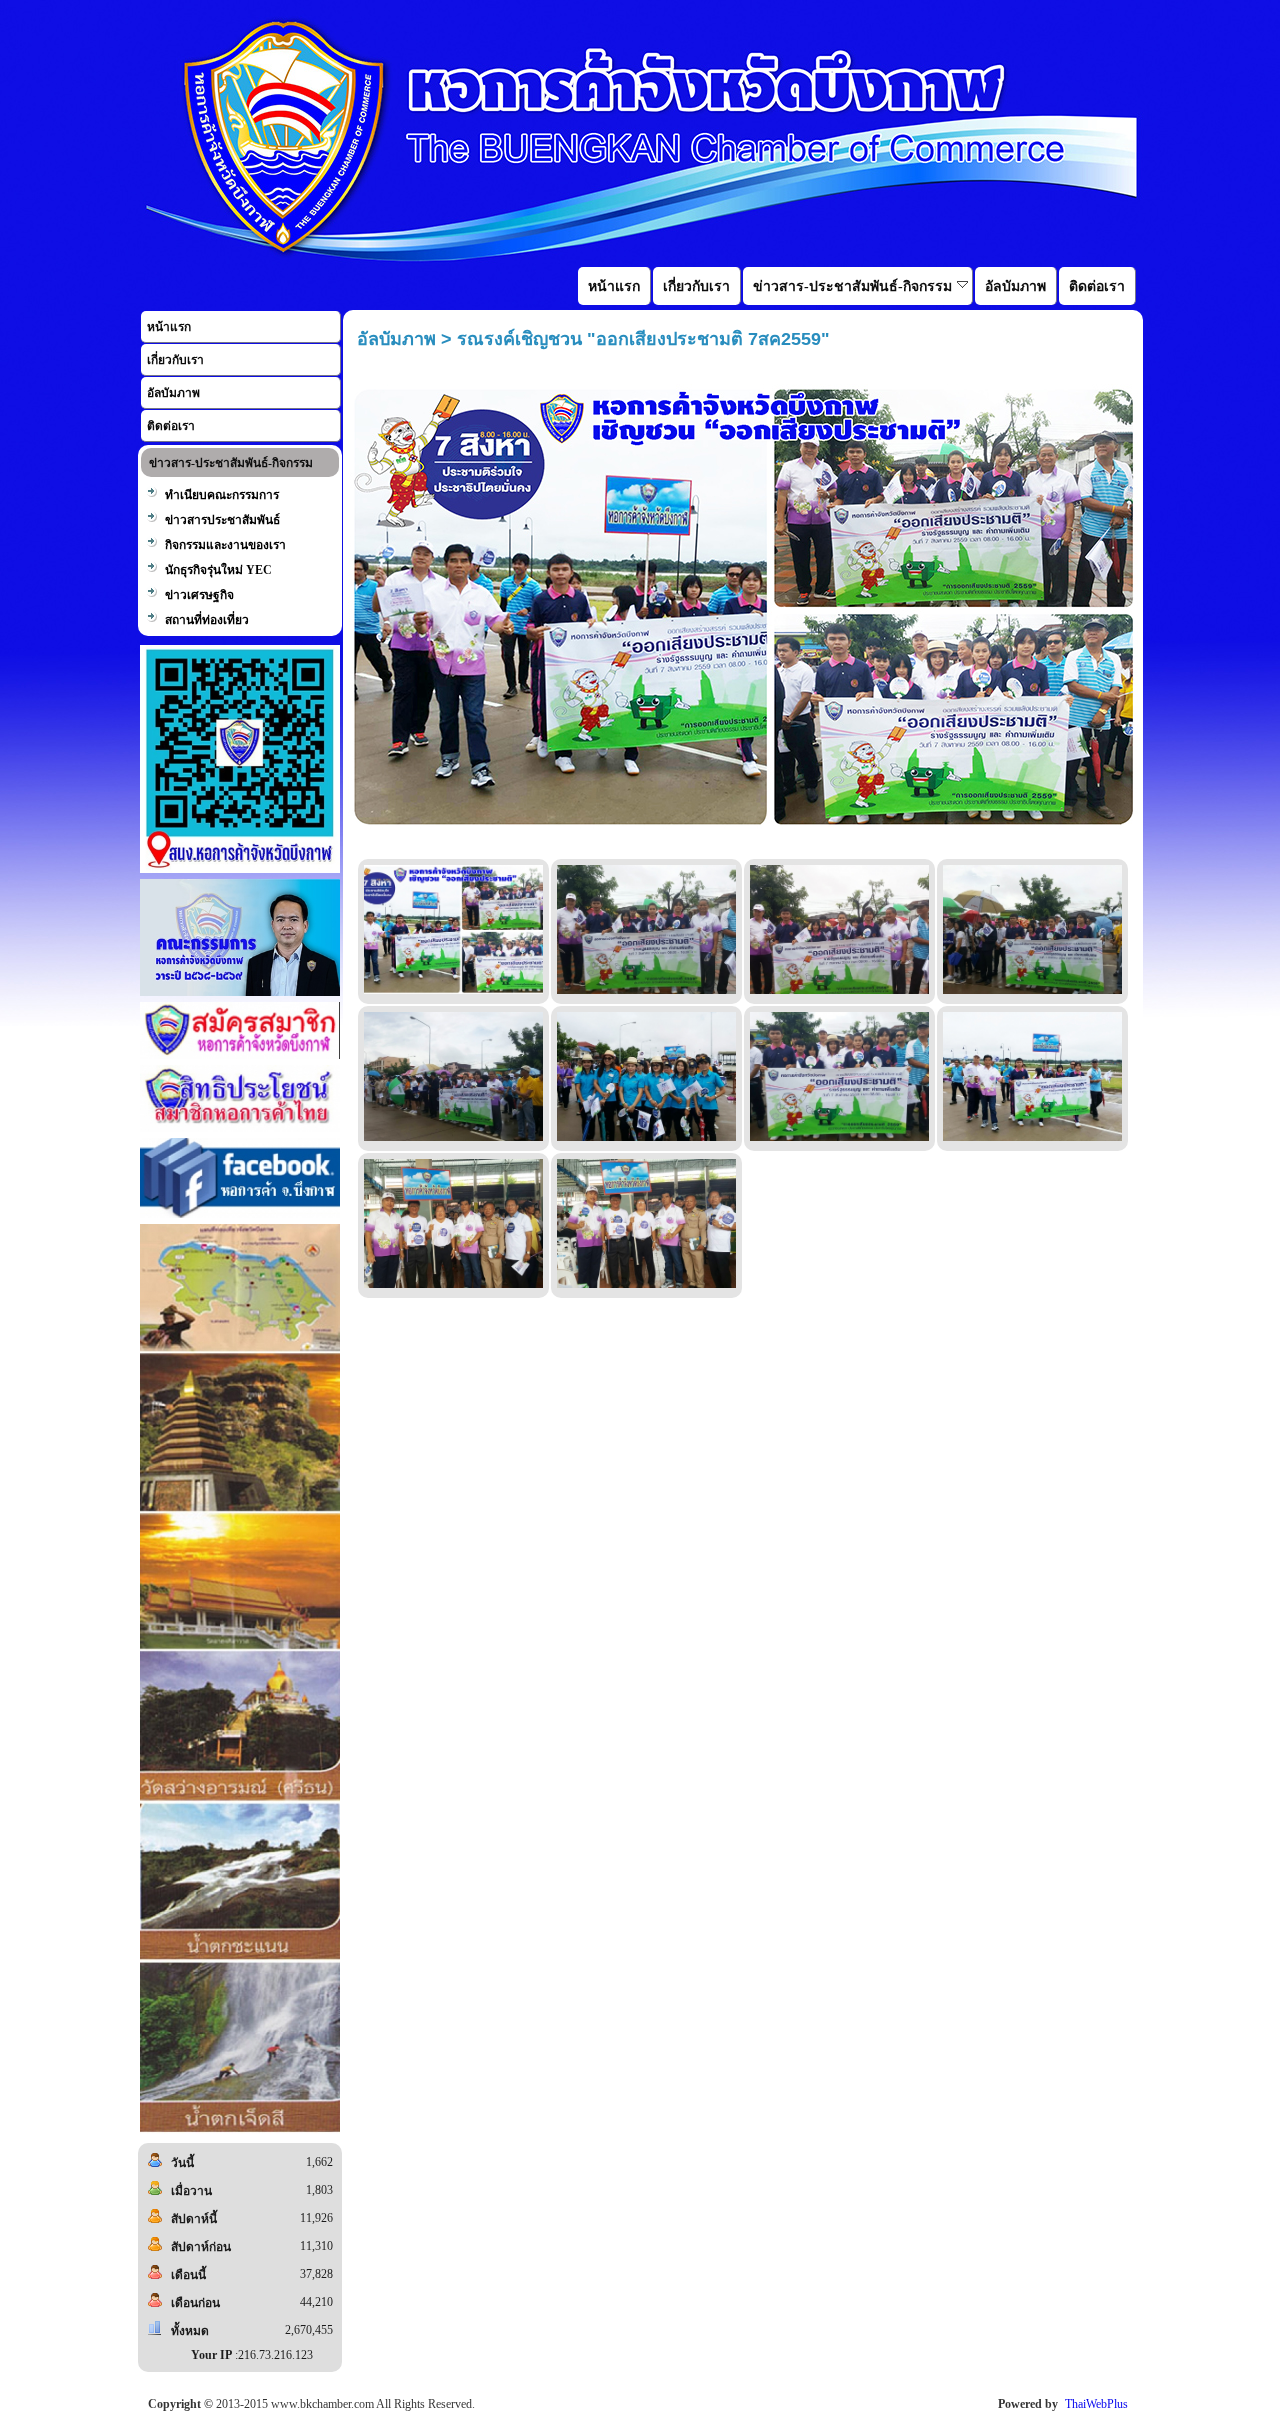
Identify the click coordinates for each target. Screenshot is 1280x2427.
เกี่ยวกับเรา (175, 360)
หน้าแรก (169, 327)
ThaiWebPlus (1096, 2404)
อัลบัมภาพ (173, 393)
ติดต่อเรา (171, 426)
